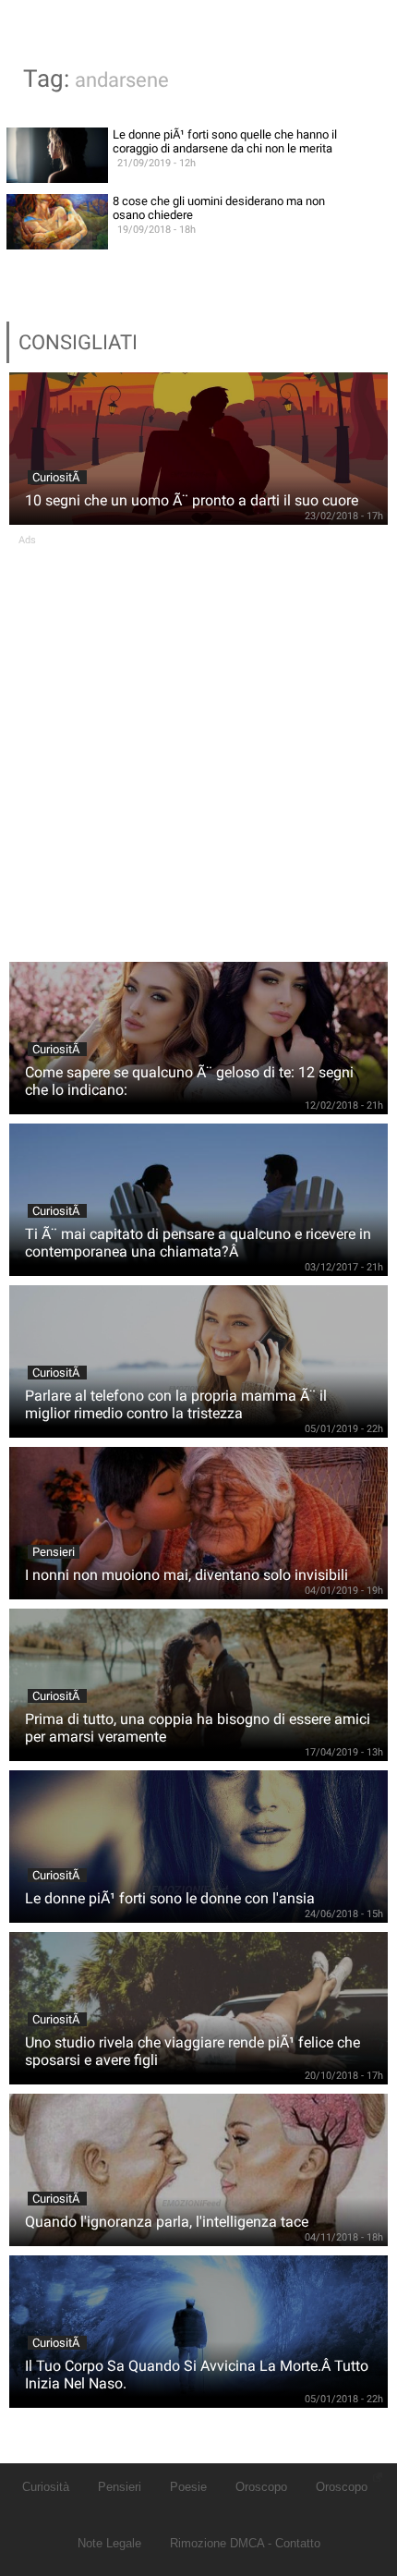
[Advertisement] (198, 745)
